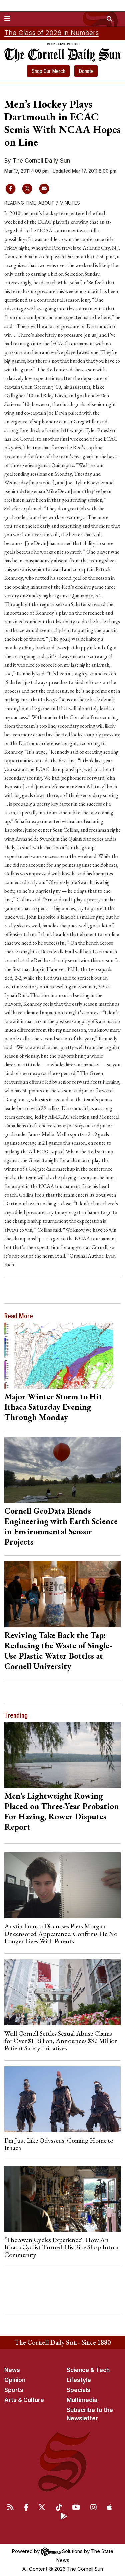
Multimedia (82, 2400)
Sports (14, 2390)
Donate (86, 71)
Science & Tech (88, 2370)
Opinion (15, 2380)
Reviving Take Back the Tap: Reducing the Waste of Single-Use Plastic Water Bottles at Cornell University (58, 1650)
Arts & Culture (24, 2400)
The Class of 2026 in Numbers (51, 33)
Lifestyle (79, 2380)
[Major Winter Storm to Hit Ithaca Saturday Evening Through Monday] (63, 1356)
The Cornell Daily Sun (41, 161)
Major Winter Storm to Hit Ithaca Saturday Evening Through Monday (53, 1407)
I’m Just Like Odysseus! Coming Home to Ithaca (59, 2144)
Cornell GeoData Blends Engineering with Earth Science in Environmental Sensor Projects (61, 1526)
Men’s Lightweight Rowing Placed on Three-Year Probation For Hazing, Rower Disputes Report (61, 1811)
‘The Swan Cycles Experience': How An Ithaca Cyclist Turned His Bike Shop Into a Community (61, 2247)
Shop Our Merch (48, 71)
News (12, 2370)
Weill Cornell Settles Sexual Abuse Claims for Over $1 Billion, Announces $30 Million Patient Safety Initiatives (61, 2041)
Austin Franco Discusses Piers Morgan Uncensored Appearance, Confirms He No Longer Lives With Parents (61, 1934)
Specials (78, 2390)
